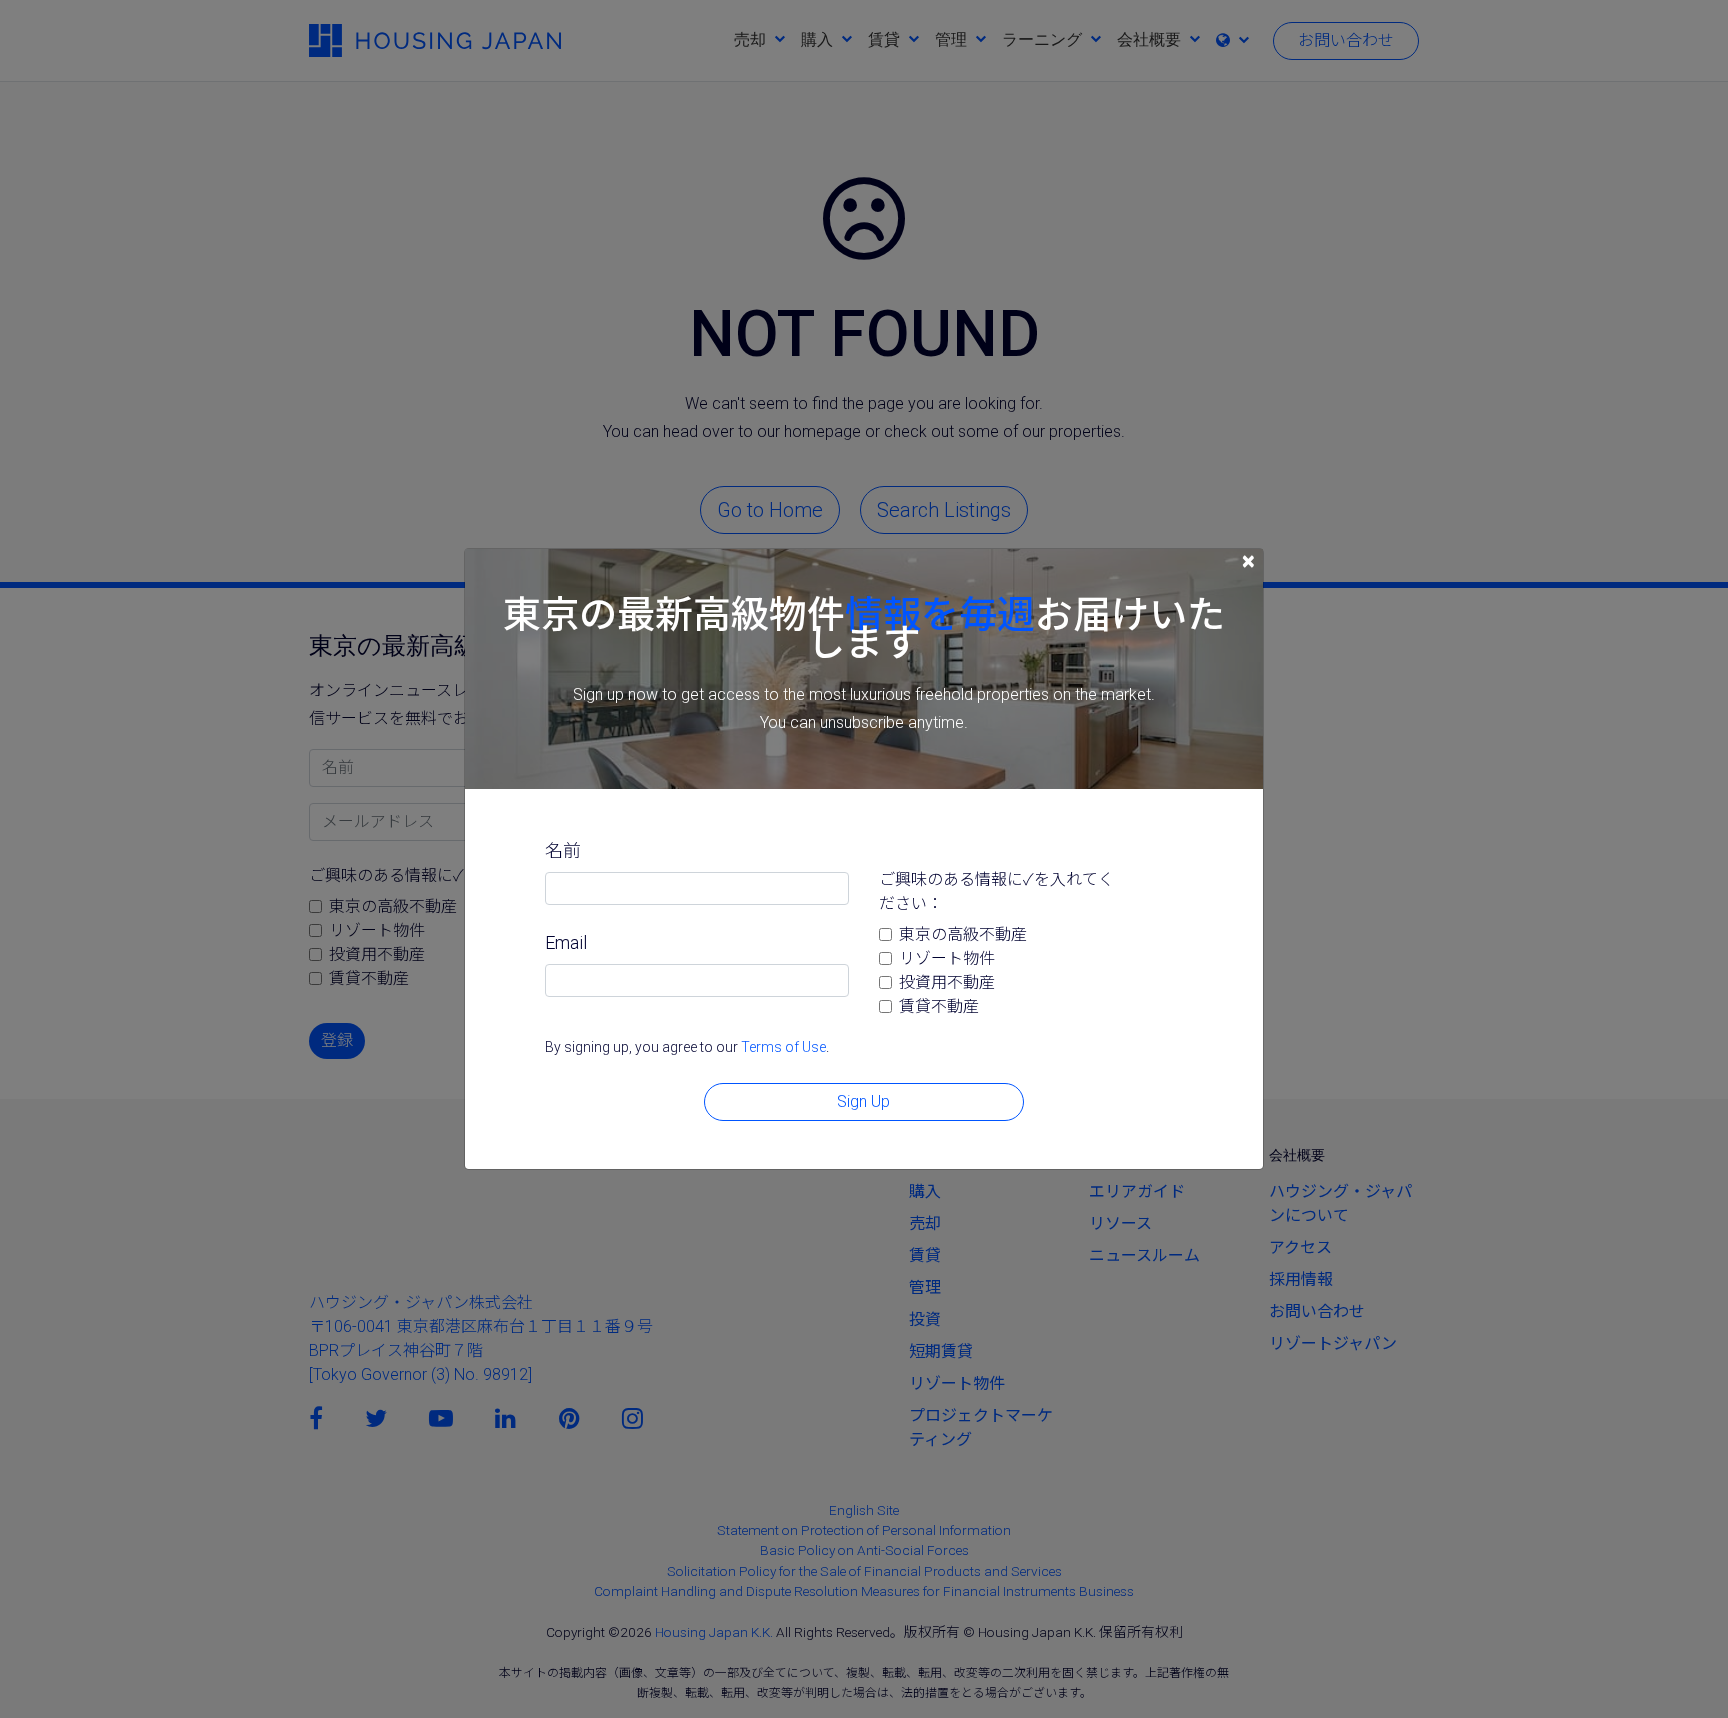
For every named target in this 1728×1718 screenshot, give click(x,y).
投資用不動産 (947, 982)
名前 (563, 850)
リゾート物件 (947, 958)
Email (566, 942)
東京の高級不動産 (963, 934)
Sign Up (863, 1101)
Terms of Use (783, 1047)
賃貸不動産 (939, 1006)
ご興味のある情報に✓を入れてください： (996, 891)
